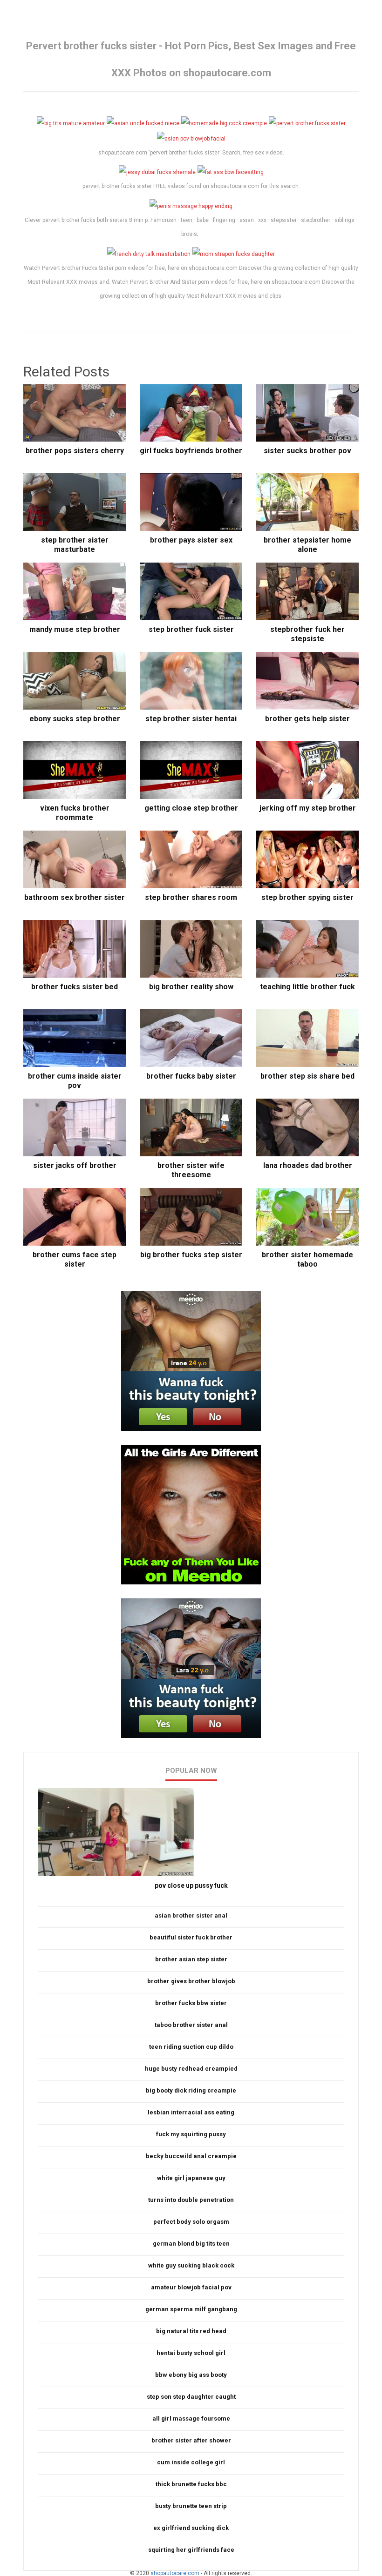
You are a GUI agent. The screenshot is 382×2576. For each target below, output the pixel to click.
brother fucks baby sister (191, 1076)
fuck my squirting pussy (191, 2134)
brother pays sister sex (191, 540)
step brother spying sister (307, 897)
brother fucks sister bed (75, 987)
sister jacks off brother (75, 1165)
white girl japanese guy (191, 2178)
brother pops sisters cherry (75, 451)
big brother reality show (191, 987)
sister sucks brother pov (307, 451)
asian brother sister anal (191, 1915)
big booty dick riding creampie (191, 2090)
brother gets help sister (307, 719)
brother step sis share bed (307, 1076)
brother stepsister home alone (307, 545)
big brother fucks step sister (191, 1255)
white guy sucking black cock (191, 2265)
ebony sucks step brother (75, 719)
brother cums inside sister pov (75, 1081)
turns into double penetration (191, 2200)
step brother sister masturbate (75, 545)
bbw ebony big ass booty (191, 2375)
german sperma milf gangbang (191, 2309)
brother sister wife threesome (191, 1170)
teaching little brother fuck (307, 987)
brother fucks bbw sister (191, 2003)
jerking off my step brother (308, 808)
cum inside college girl (191, 2462)
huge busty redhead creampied (191, 2069)
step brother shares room (191, 897)
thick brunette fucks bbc (191, 2484)
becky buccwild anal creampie (191, 2156)
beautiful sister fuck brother (191, 1937)
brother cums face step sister (75, 1259)
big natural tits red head (191, 2331)
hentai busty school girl (191, 2353)
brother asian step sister (191, 1959)
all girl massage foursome (191, 2418)
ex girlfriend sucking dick (191, 2528)
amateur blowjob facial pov (191, 2287)
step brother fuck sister (191, 629)
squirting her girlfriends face (191, 2550)
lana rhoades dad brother (308, 1165)
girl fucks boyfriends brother (191, 451)
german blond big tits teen (191, 2244)
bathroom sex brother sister (75, 897)
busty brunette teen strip (191, 2506)
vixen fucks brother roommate (75, 813)
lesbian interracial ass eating (191, 2112)
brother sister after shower (191, 2440)
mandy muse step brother (75, 629)
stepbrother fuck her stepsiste (307, 634)
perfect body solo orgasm (191, 2222)
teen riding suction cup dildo (191, 2047)
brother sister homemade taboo (307, 1259)
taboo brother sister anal (191, 2025)
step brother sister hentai (191, 719)
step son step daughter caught (191, 2397)
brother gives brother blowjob (191, 1981)
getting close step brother (191, 808)
